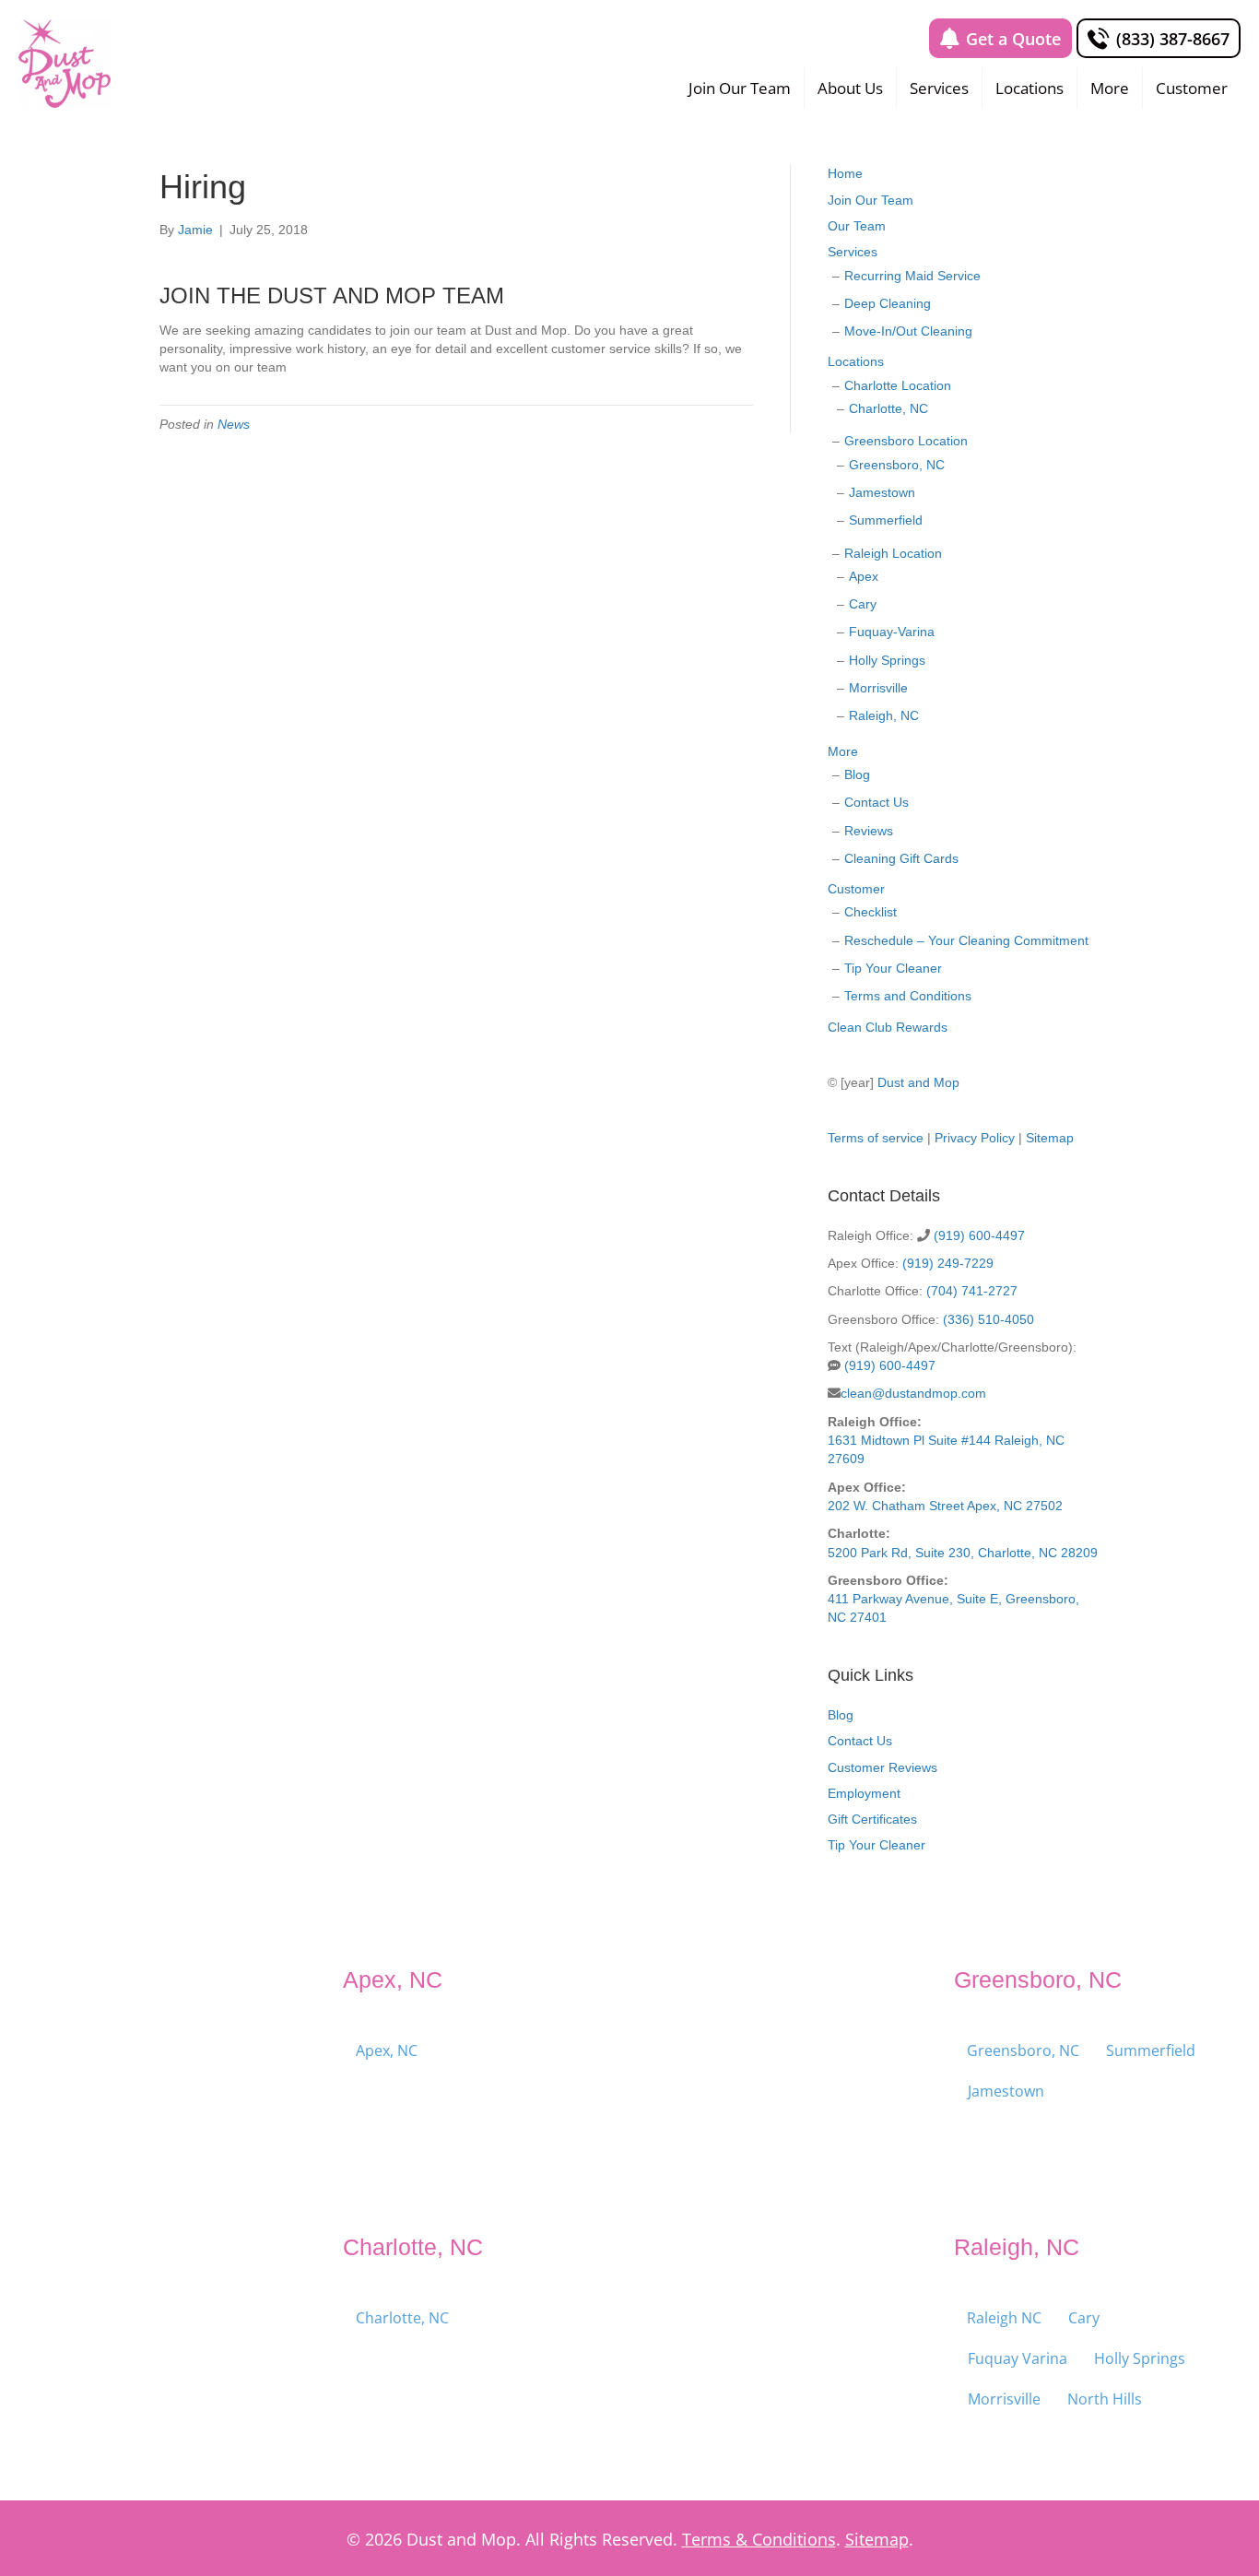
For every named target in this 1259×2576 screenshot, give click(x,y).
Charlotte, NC (888, 408)
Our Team (857, 226)
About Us (850, 88)
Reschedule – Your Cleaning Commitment (966, 940)
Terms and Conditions (908, 996)
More (1110, 88)
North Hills (1105, 2399)
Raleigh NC (1004, 2318)
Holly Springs (887, 660)
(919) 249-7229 (948, 1263)
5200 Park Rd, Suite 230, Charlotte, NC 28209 (963, 1553)
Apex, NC (387, 2050)
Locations (1030, 88)
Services (939, 88)
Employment (864, 1793)
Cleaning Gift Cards (901, 858)
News (234, 424)
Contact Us (877, 802)
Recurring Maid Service (912, 276)
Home (845, 173)
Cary (863, 604)
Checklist (871, 912)
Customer (1192, 88)
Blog (857, 774)
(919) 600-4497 (979, 1235)
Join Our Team (740, 88)
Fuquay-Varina (892, 632)
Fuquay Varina (1018, 2358)
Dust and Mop (918, 1082)
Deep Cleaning (888, 303)
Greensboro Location (906, 441)
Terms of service (876, 1138)
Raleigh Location (893, 553)
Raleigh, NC (884, 715)
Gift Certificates (872, 1819)
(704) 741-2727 (972, 1291)
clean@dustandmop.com (913, 1393)
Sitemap (1050, 1138)
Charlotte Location (898, 385)
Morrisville (878, 688)
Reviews (869, 831)
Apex (864, 576)
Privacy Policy (975, 1138)
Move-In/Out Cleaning (908, 331)
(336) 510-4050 (988, 1319)
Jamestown (882, 492)
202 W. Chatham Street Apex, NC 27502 (945, 1506)
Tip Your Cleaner (893, 968)
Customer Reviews (882, 1767)
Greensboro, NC (897, 465)
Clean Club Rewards (888, 1027)
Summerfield (886, 520)
